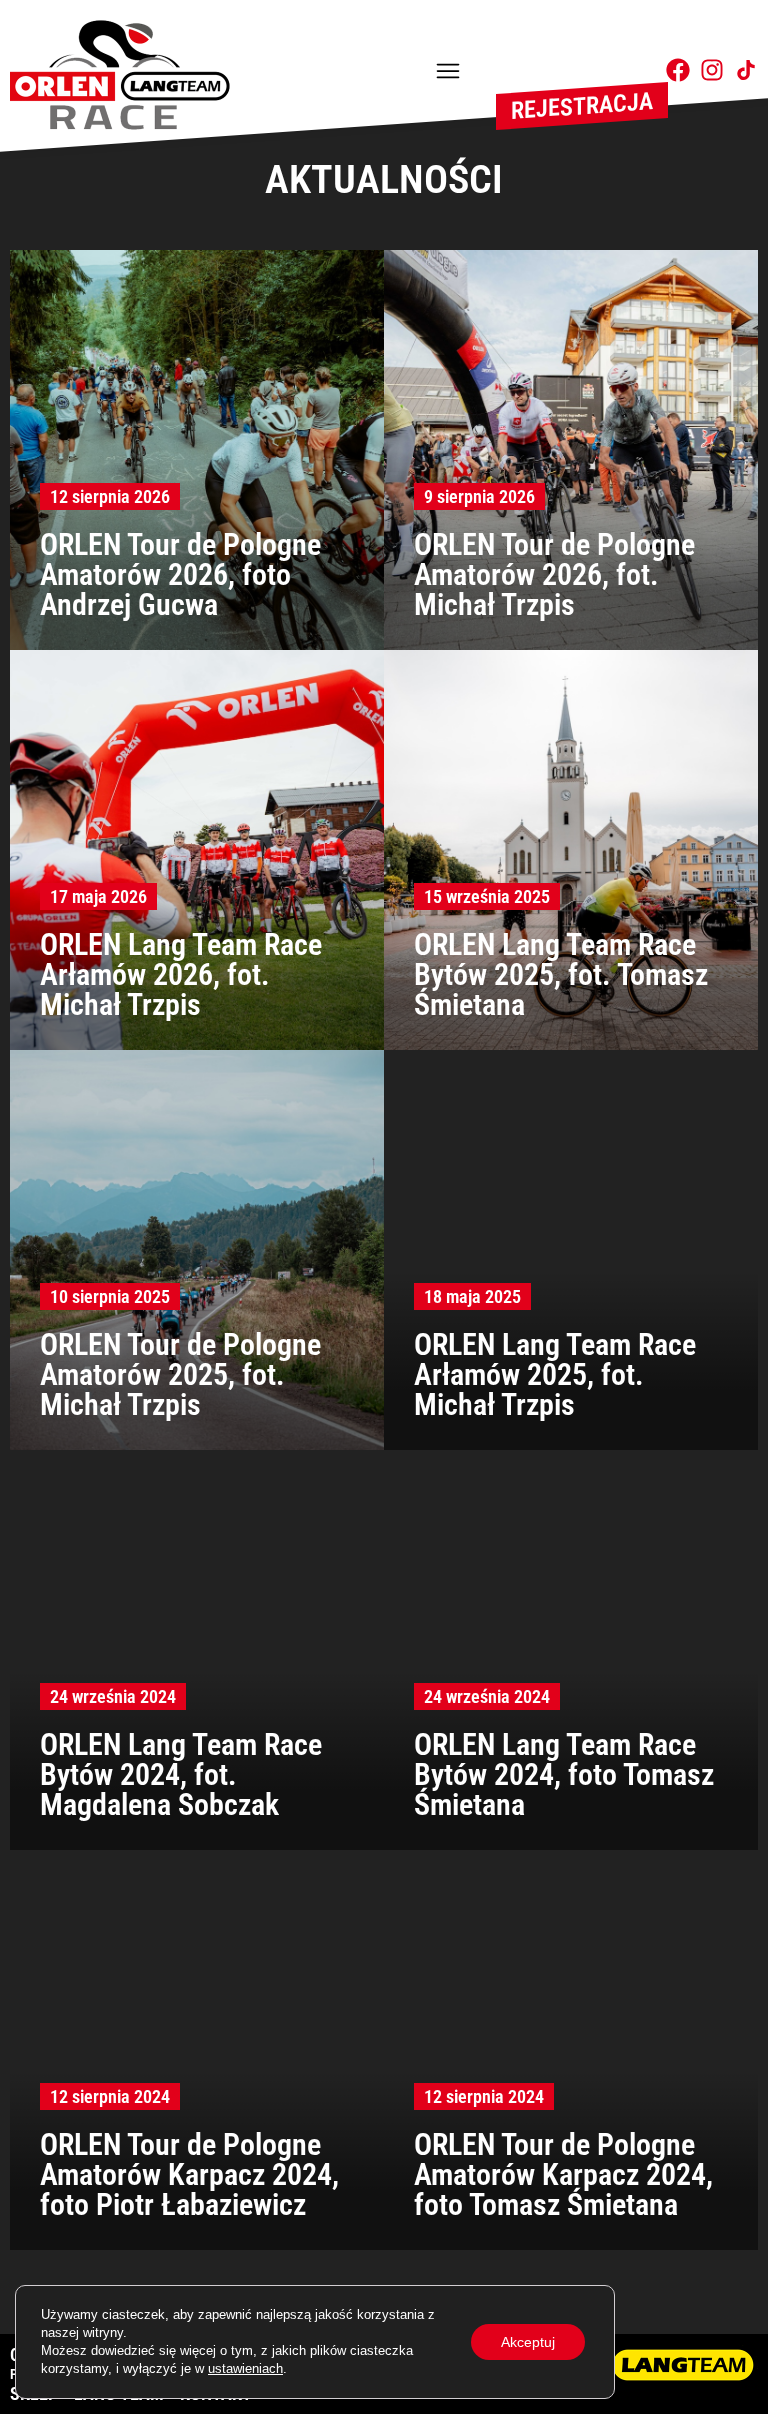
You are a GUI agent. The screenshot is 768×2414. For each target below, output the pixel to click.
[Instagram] (712, 70)
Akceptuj (528, 2342)
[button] (448, 73)
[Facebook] (678, 70)
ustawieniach (245, 2368)
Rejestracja (582, 106)
